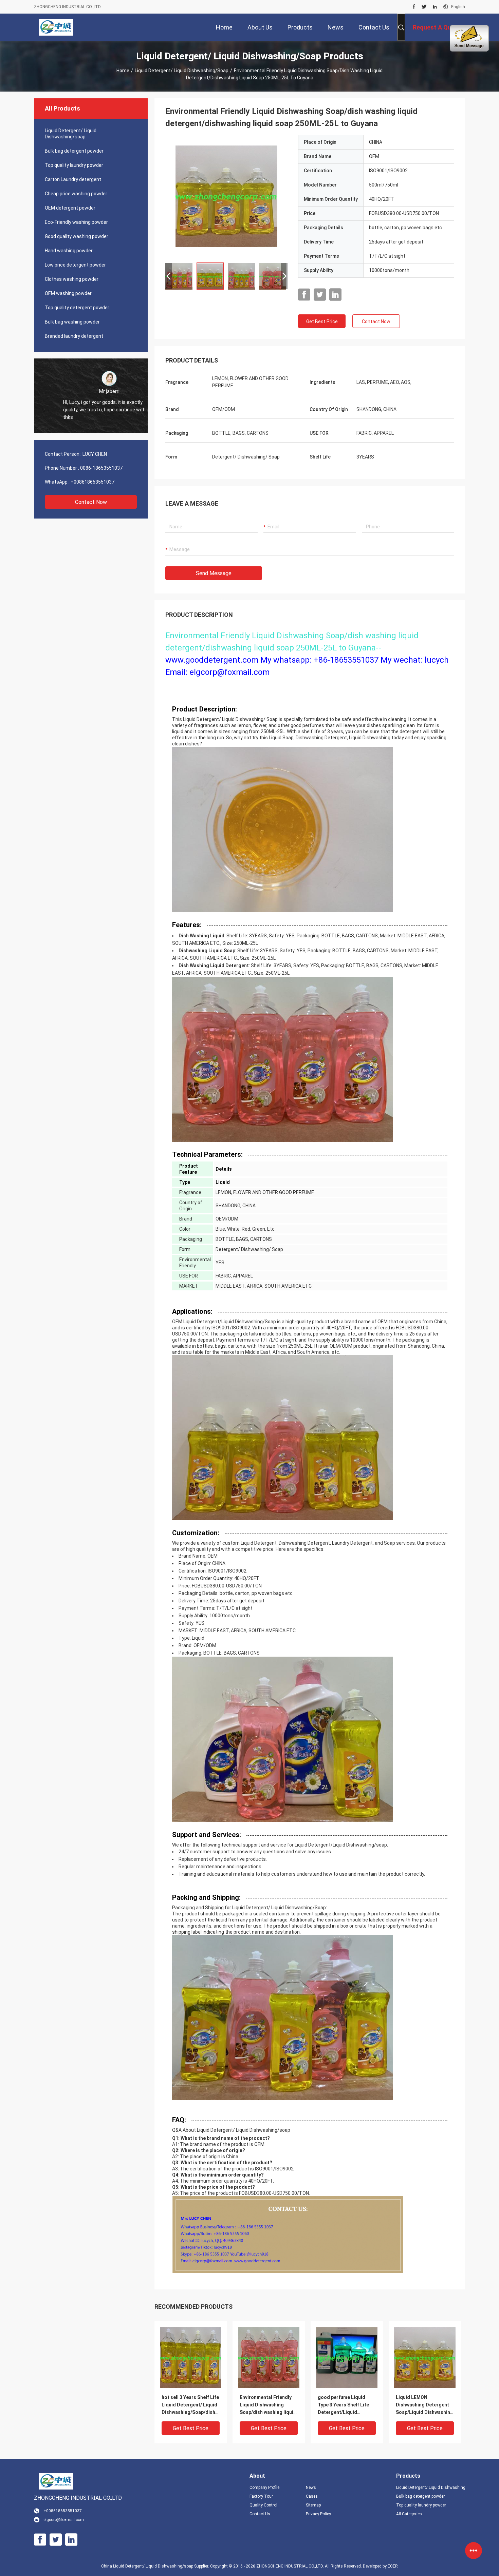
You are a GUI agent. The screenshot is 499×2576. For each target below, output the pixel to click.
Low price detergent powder (75, 265)
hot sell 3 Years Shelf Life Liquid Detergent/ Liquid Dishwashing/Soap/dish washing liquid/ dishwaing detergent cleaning (190, 2405)
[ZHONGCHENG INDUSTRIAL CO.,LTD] (56, 27)
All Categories (409, 2514)
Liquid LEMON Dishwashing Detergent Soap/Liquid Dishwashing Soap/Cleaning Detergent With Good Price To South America (425, 2405)
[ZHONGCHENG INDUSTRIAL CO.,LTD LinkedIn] (435, 7)
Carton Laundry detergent (73, 179)
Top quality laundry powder (74, 165)
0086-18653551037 (101, 468)
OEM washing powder (68, 293)
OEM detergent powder (70, 208)
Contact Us (260, 2514)
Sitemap (313, 2505)
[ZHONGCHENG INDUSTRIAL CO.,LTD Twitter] (424, 7)
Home (123, 71)
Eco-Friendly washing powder (76, 222)
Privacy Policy (318, 2514)
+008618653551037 (93, 482)
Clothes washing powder (72, 279)
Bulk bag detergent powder (74, 151)
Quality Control (263, 2505)
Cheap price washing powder (76, 194)
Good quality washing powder (77, 236)
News (311, 2487)
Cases (312, 2496)
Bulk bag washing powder (72, 322)
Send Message (214, 573)
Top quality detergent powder (77, 308)
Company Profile (264, 2487)
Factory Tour (261, 2496)
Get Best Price (322, 321)
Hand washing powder (69, 251)
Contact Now (91, 502)
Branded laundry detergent (74, 336)
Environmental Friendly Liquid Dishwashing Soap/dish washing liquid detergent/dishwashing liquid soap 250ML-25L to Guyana (268, 2405)
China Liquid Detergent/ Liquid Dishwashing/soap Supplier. (156, 2566)
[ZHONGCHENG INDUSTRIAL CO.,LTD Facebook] (414, 7)
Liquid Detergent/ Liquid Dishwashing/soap (182, 71)
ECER (393, 2566)
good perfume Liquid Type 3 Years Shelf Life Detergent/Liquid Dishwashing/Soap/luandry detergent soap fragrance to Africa (346, 2405)
